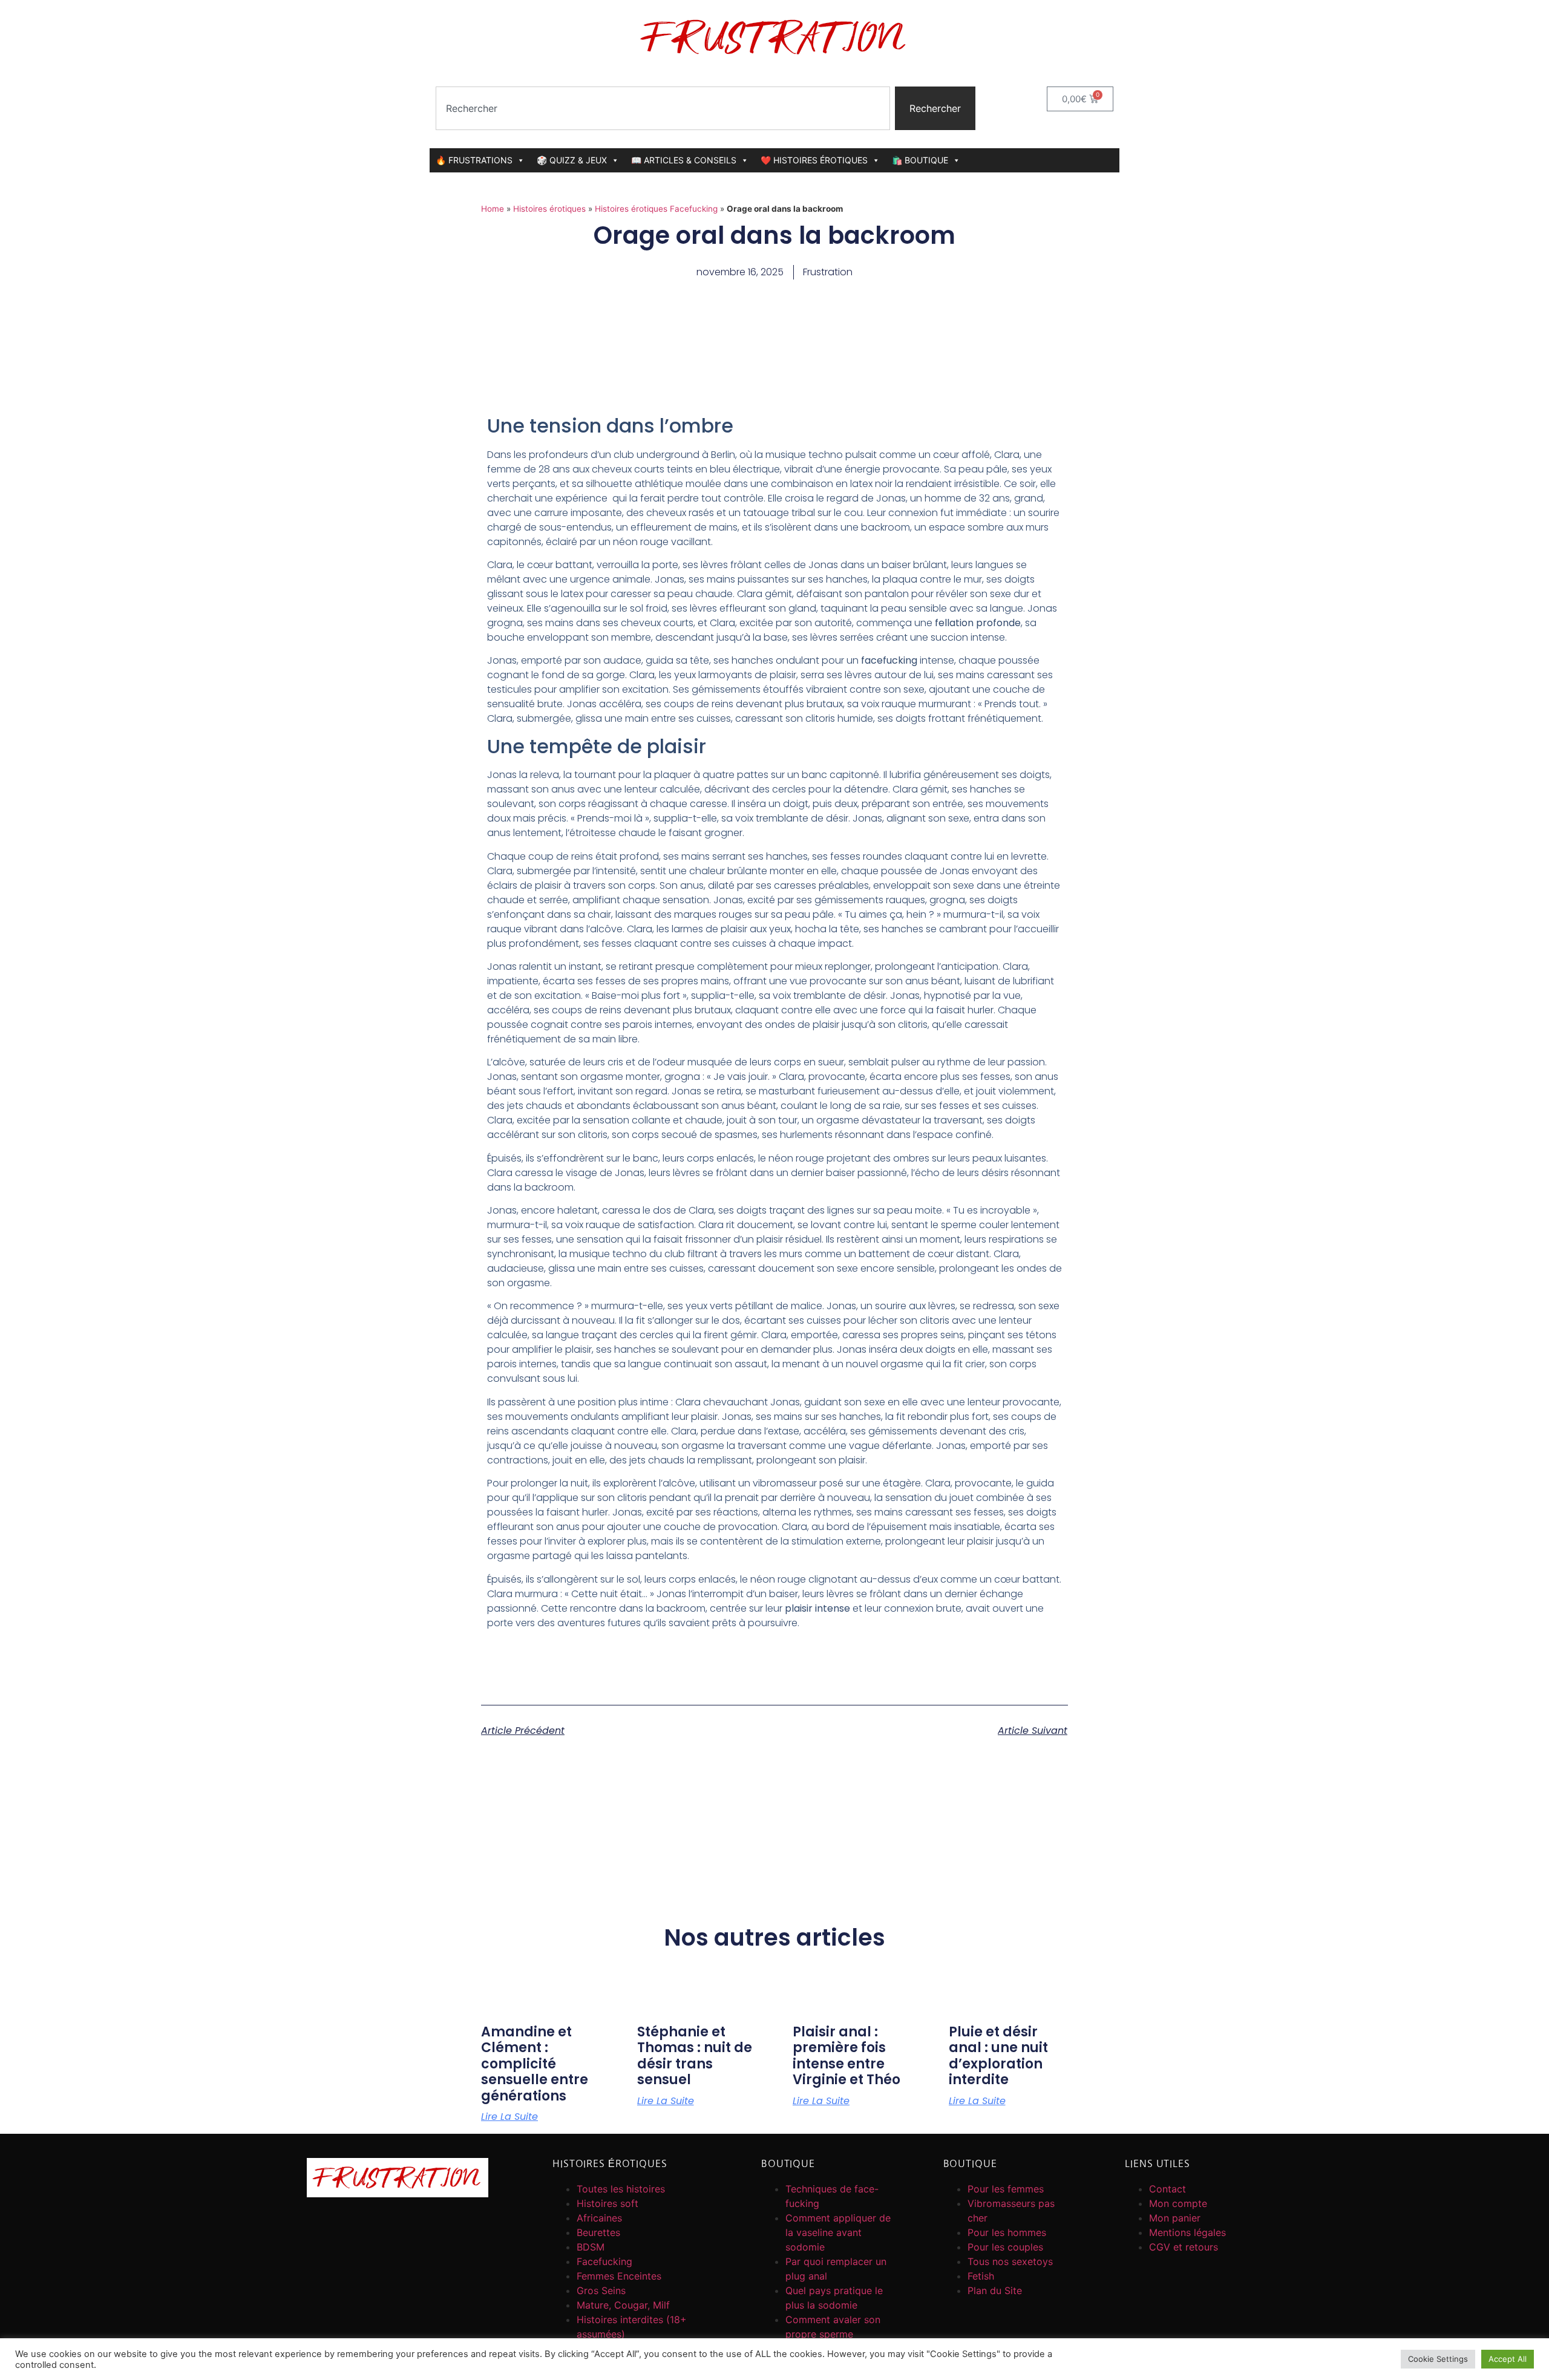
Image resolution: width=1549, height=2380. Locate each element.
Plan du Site (995, 2290)
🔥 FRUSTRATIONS (474, 160)
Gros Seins (601, 2290)
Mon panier (1175, 2218)
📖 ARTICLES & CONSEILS (684, 160)
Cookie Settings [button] (1438, 2359)
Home (493, 209)
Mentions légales (1187, 2232)
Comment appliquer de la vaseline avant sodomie (838, 2232)
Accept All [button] (1508, 2359)
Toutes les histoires (621, 2189)
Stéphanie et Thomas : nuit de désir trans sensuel (695, 2056)
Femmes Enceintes (619, 2276)
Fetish (981, 2276)
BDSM (591, 2247)
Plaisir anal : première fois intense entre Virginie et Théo (847, 2056)
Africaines (599, 2218)
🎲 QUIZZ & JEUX (572, 160)
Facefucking (604, 2261)
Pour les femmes (1006, 2189)
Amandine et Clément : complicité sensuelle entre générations (535, 2064)
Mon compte (1178, 2203)
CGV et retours (1184, 2247)
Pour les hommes (1007, 2232)
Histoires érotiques (549, 209)
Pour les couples (1005, 2247)
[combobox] (663, 108)
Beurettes (598, 2232)
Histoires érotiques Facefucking (656, 209)
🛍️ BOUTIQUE (920, 160)
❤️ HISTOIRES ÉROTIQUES (814, 160)
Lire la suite (509, 2117)
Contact (1167, 2189)
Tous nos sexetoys (1010, 2261)
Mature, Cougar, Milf (623, 2305)
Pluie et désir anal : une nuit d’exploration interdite (998, 2056)
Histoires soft (607, 2203)
